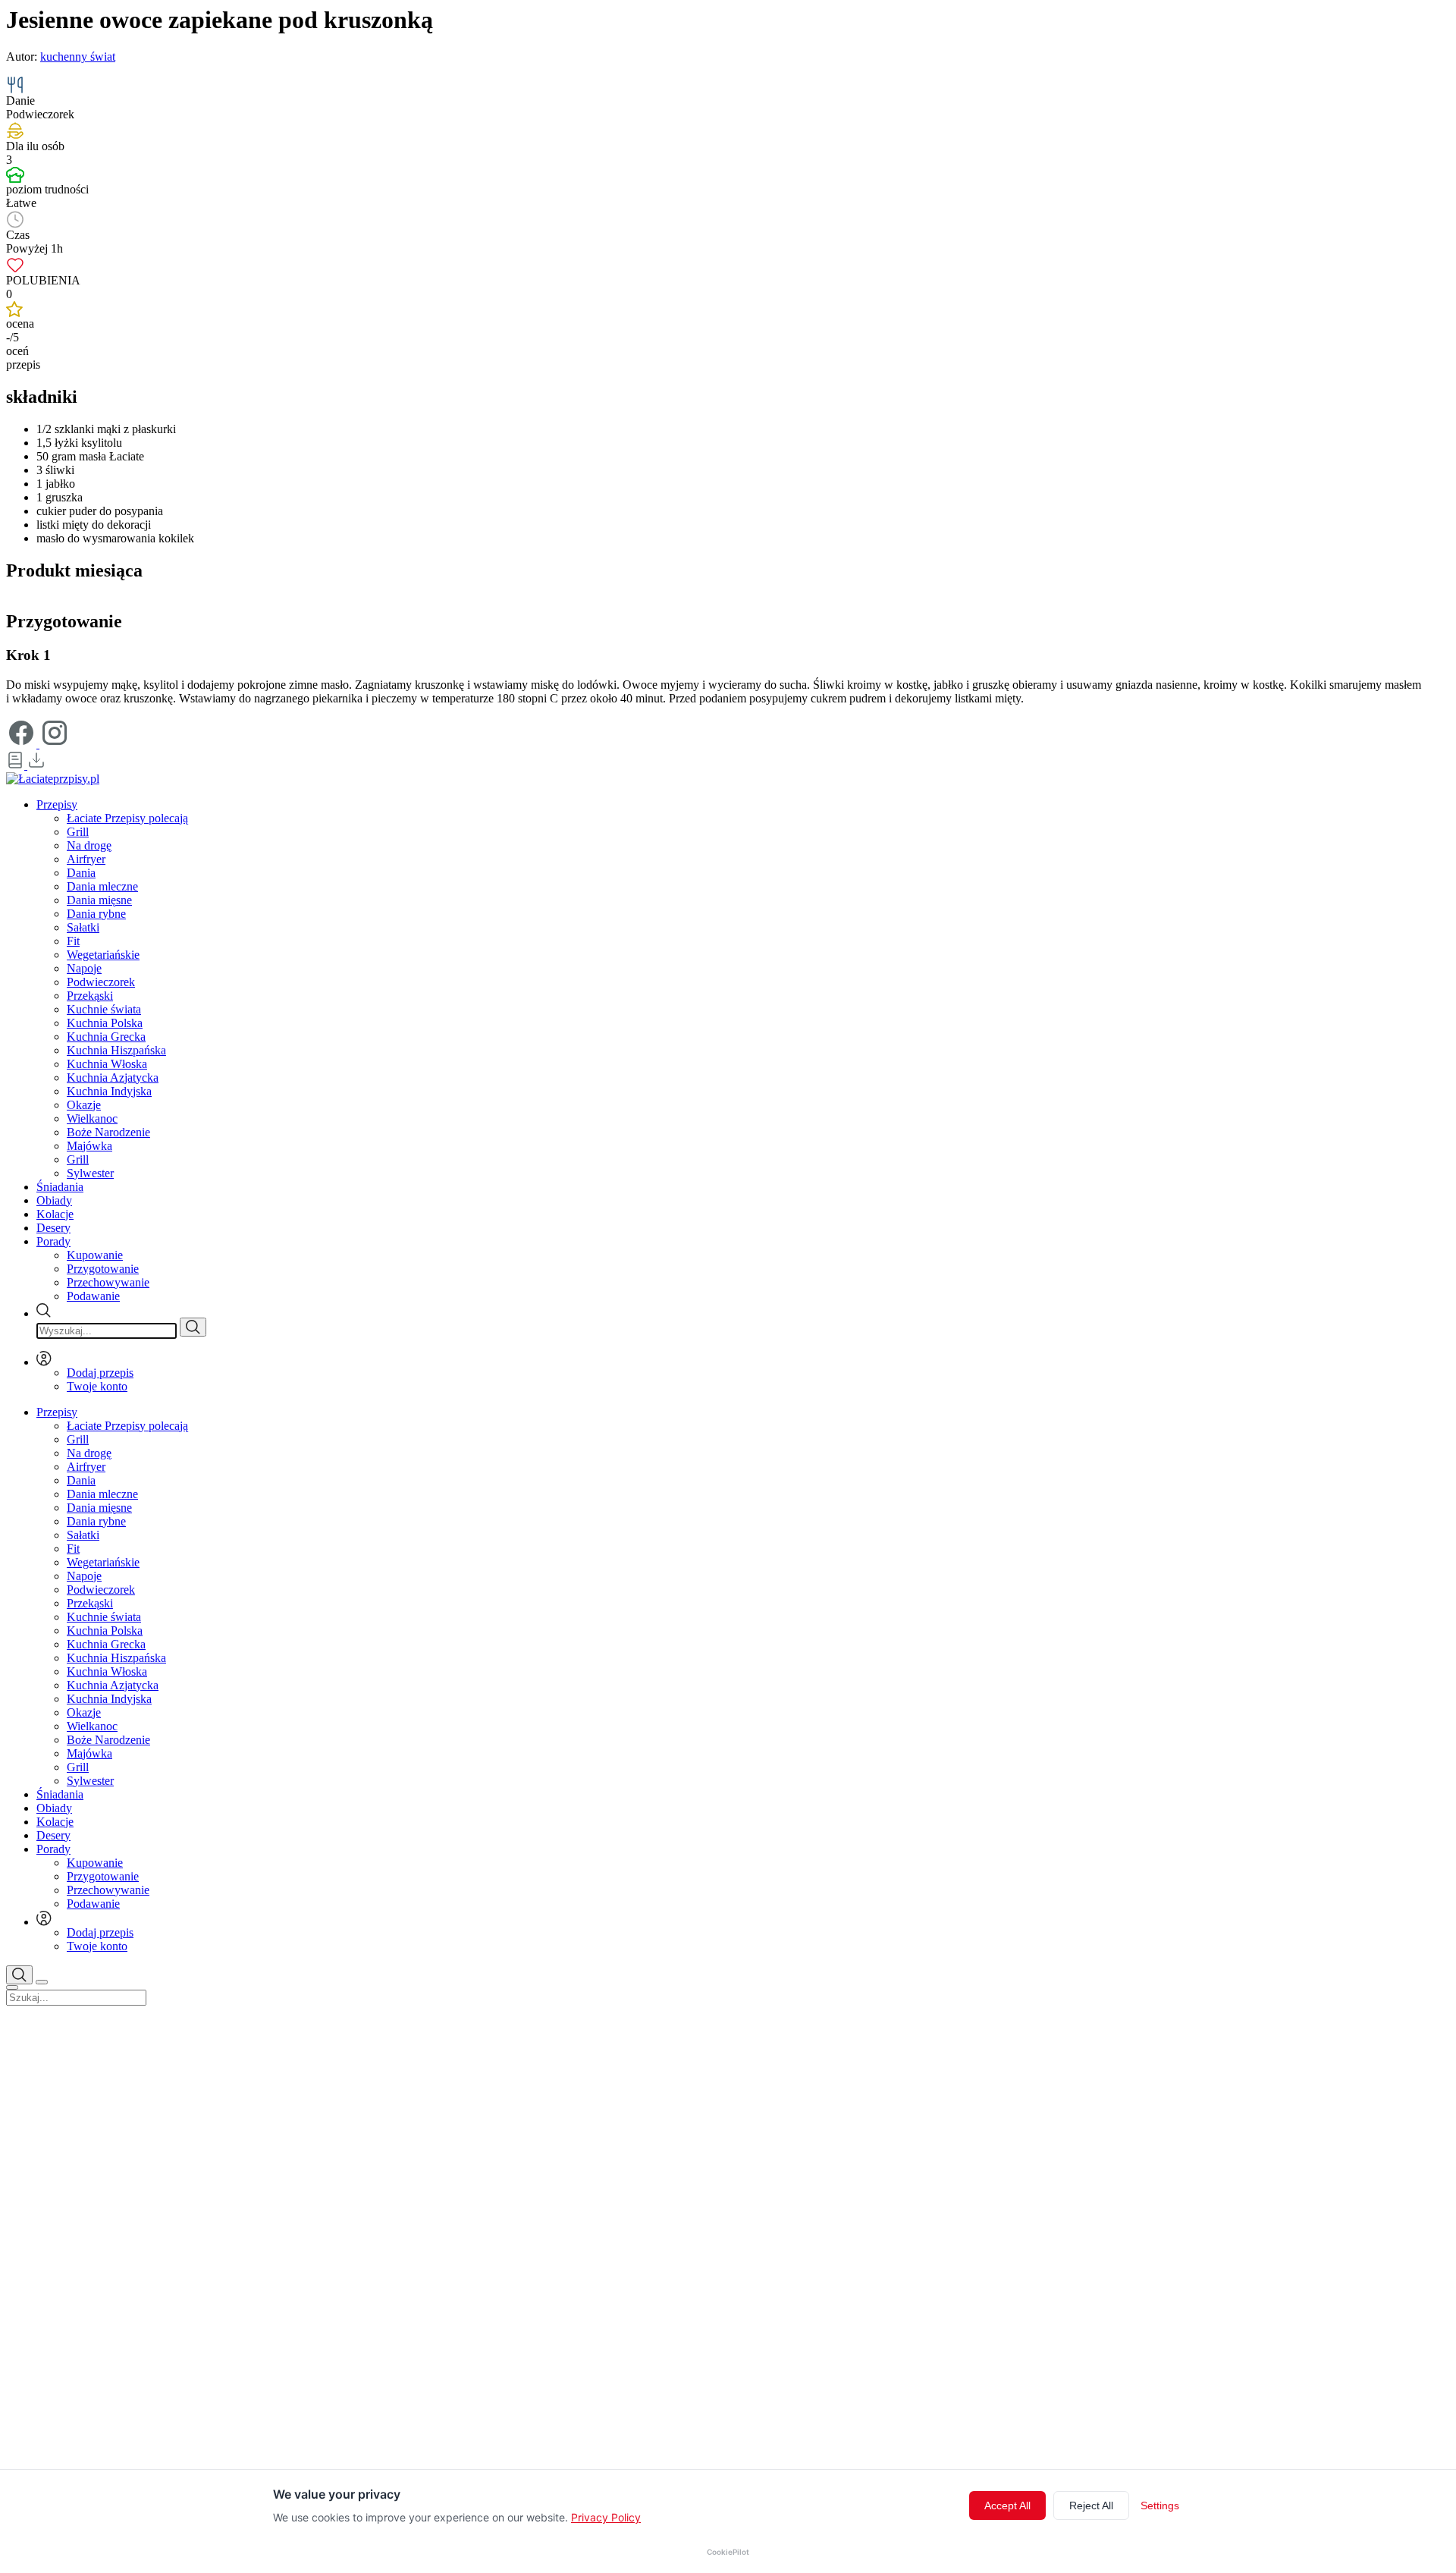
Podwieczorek (101, 982)
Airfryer (86, 859)
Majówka (89, 1146)
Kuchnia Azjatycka (113, 1078)
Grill (78, 832)
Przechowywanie (108, 1282)
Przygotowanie (103, 1269)
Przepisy (57, 804)
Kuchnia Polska (105, 1023)
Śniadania (60, 1187)
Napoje (84, 968)
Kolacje (55, 1214)
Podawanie (93, 1296)
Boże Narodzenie (108, 1132)
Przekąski (90, 996)
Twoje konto (97, 1386)
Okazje (84, 1105)
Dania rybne (96, 914)
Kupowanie (95, 1255)
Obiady (54, 1200)
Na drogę (89, 845)
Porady (53, 1241)
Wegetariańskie (103, 955)
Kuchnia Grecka (106, 1037)
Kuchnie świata (104, 1009)
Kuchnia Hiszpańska (116, 1050)
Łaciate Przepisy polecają (127, 818)
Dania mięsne (99, 900)
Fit (73, 941)
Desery (53, 1228)
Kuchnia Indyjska (109, 1091)
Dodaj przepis (100, 1373)
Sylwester (90, 1173)
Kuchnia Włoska (107, 1064)
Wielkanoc (92, 1118)
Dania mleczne (102, 886)
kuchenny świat (78, 57)
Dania (81, 873)
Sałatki (83, 927)
